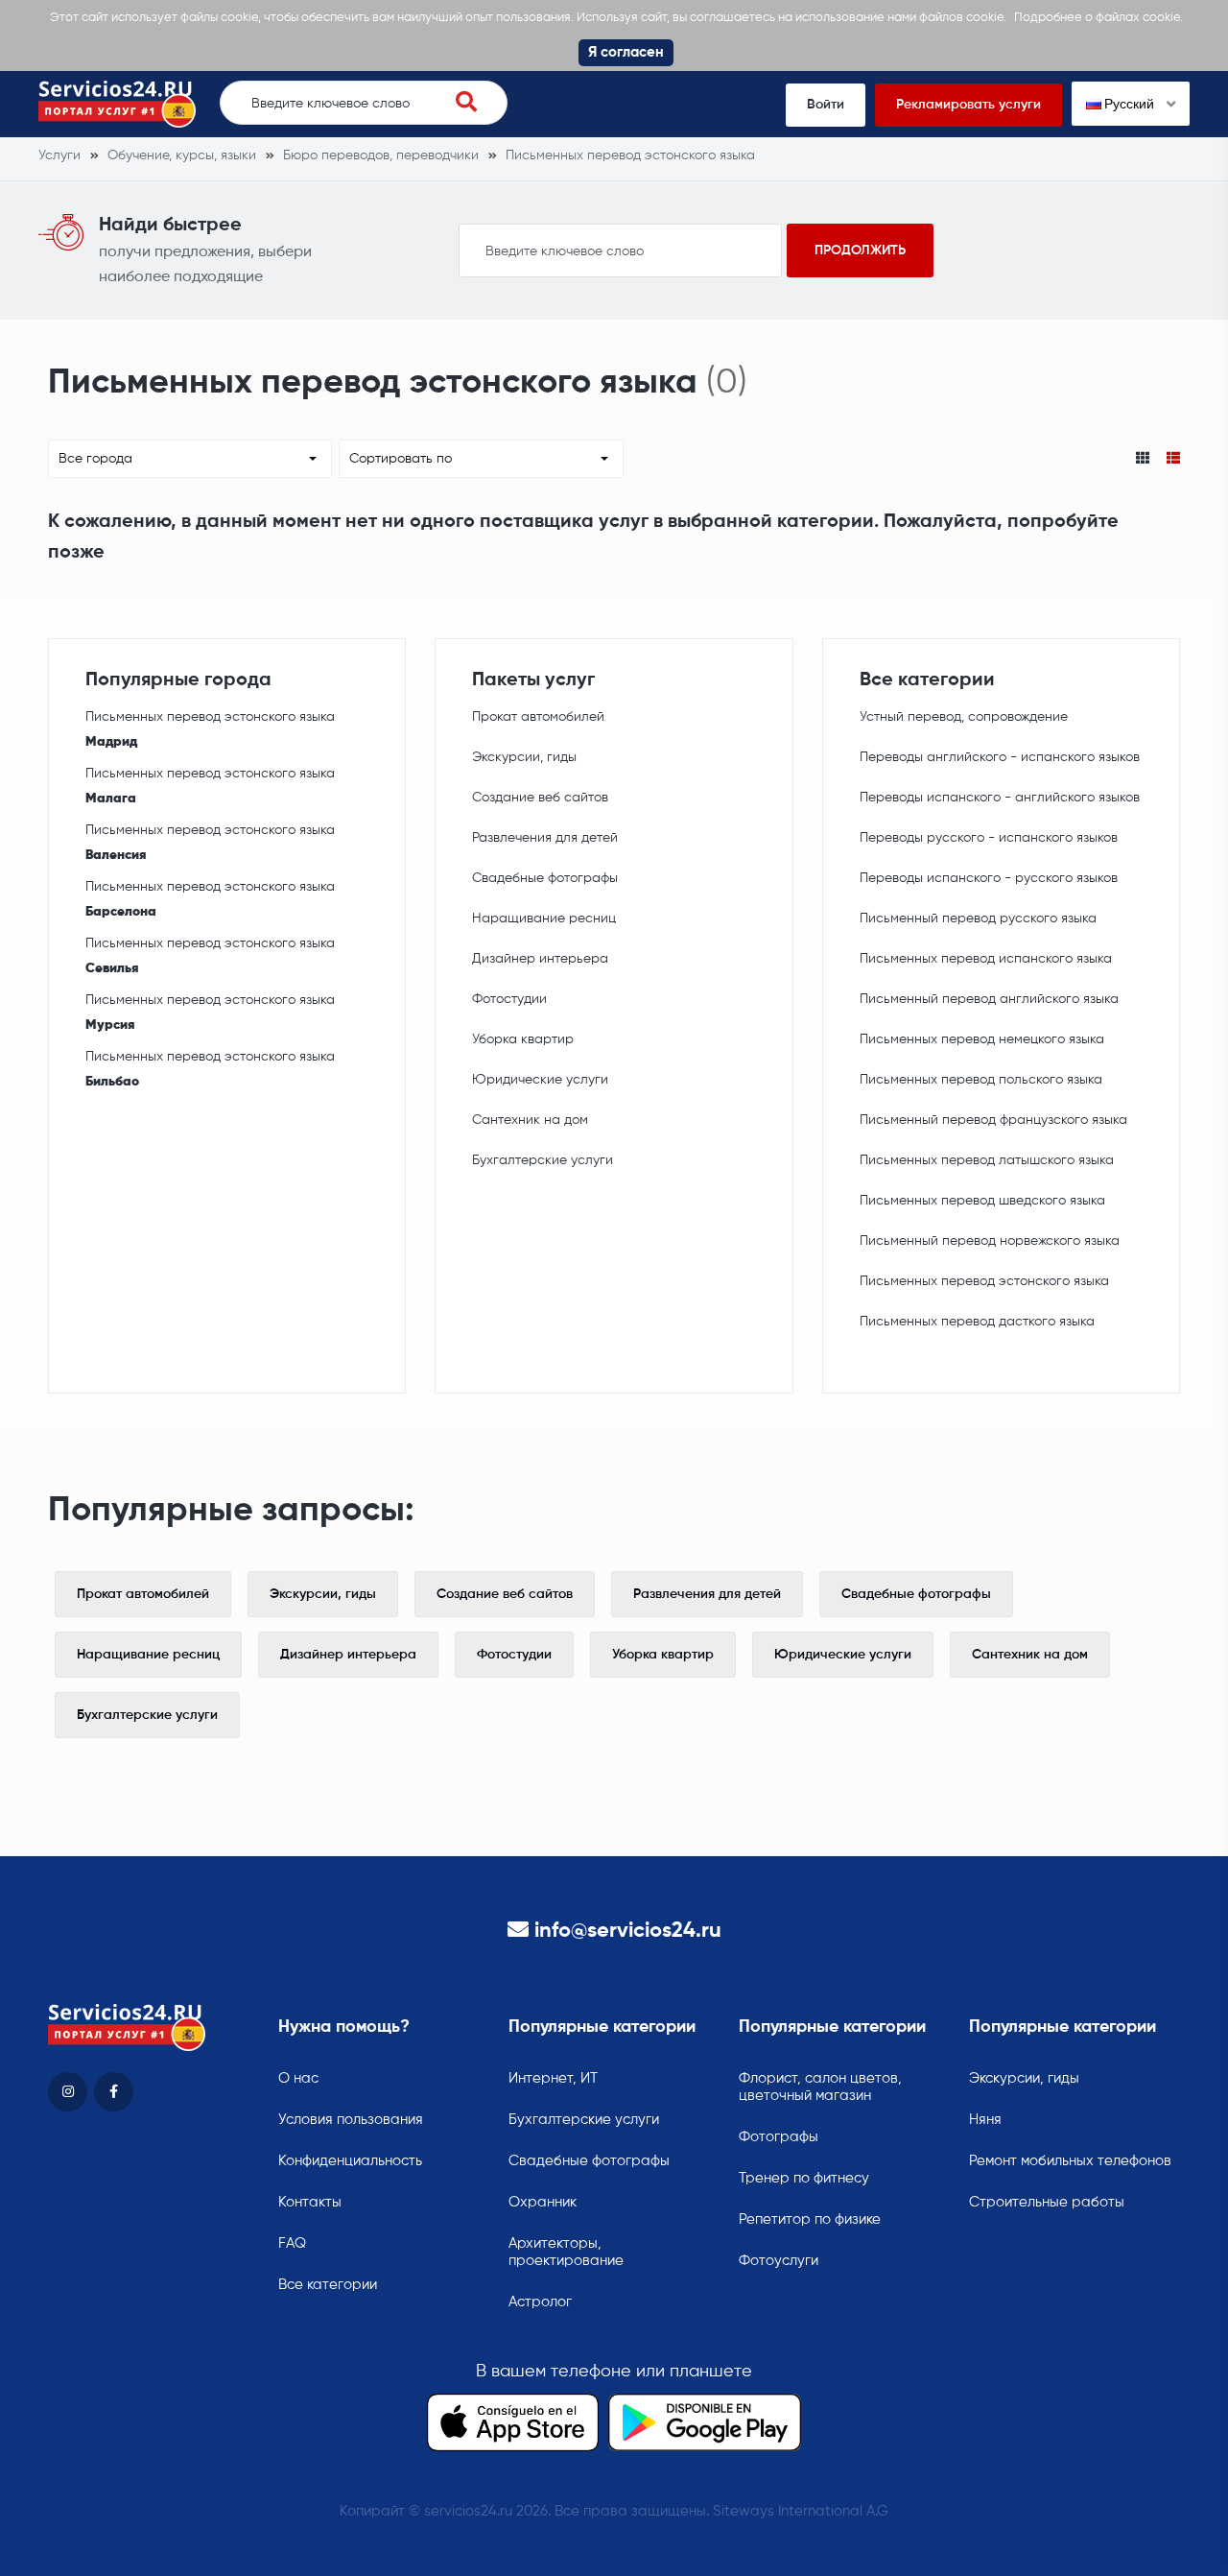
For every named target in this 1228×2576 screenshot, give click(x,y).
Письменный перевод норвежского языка (990, 1241)
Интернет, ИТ (553, 2078)
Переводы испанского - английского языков (1000, 798)
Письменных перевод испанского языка (986, 959)
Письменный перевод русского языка (978, 918)
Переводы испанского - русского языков (989, 878)
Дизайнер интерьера (540, 959)
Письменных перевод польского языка (981, 1080)
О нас (298, 2078)
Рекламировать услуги (968, 105)
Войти (826, 105)
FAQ (292, 2243)
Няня (985, 2120)
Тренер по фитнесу (804, 2178)
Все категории (328, 2285)
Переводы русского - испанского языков (989, 838)
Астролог (540, 2302)
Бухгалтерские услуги (543, 1160)
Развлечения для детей (545, 838)
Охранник (543, 2202)
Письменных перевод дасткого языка (977, 1322)
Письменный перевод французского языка (993, 1120)
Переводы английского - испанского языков (1000, 757)
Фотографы (779, 2137)
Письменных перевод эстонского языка (210, 729)
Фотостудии (509, 999)
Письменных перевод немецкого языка (982, 1039)
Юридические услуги (540, 1080)
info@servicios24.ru (628, 1931)
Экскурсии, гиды (524, 757)
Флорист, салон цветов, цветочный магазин (820, 2087)
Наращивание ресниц (544, 918)
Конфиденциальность (350, 2161)
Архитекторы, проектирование (566, 2252)
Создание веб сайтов (540, 798)
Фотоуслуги (779, 2261)
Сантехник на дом (530, 1120)
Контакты (310, 2202)
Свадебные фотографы (545, 878)
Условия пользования (351, 2120)
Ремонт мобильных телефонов (1070, 2161)
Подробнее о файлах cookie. (1098, 18)
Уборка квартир (523, 1039)
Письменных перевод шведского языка (982, 1201)
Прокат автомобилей (538, 717)
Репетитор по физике (810, 2219)
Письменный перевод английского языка (989, 999)
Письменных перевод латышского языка (987, 1160)
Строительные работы (1047, 2202)
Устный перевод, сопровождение (964, 717)
